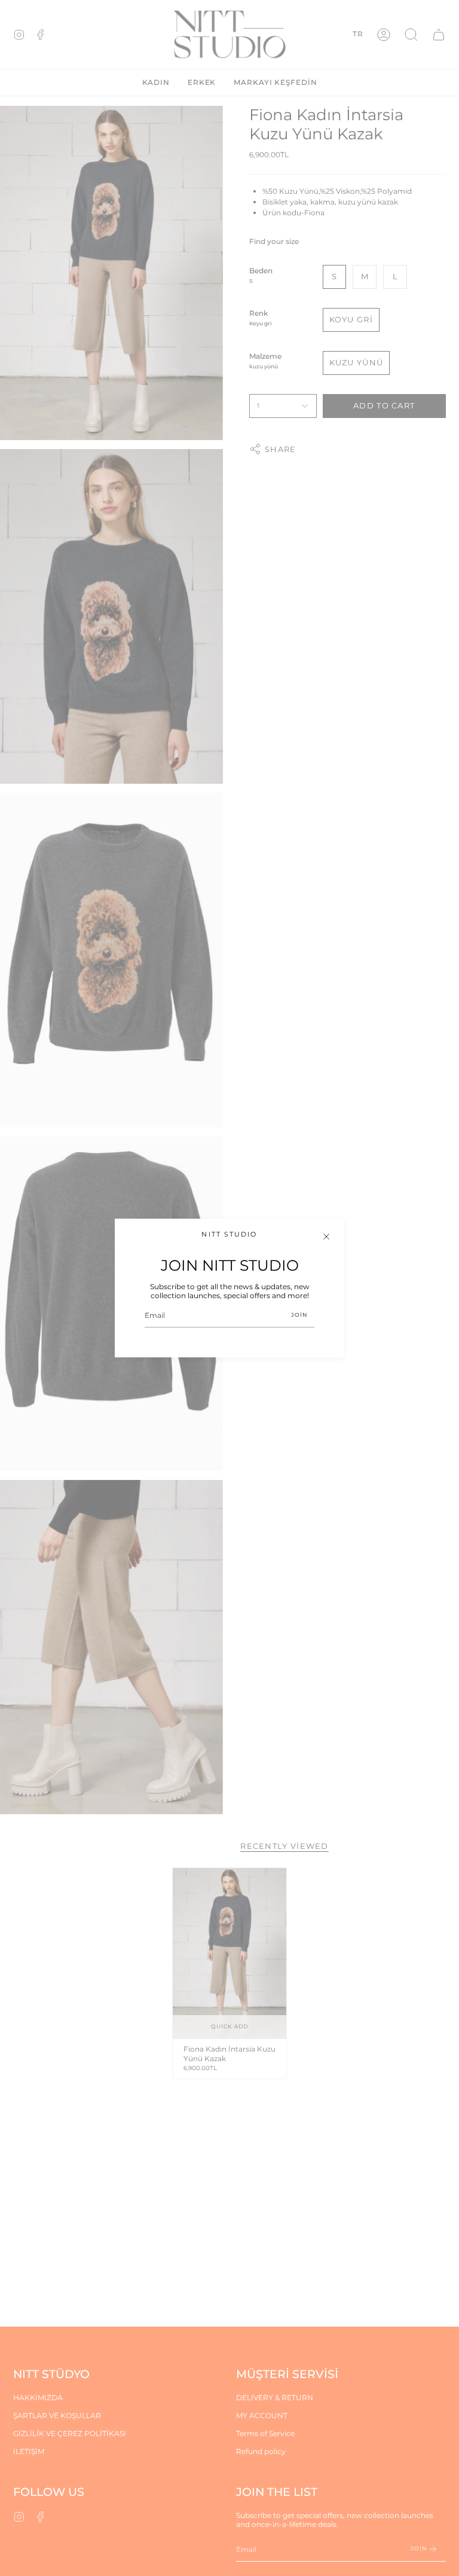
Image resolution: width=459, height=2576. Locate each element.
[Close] (326, 1237)
